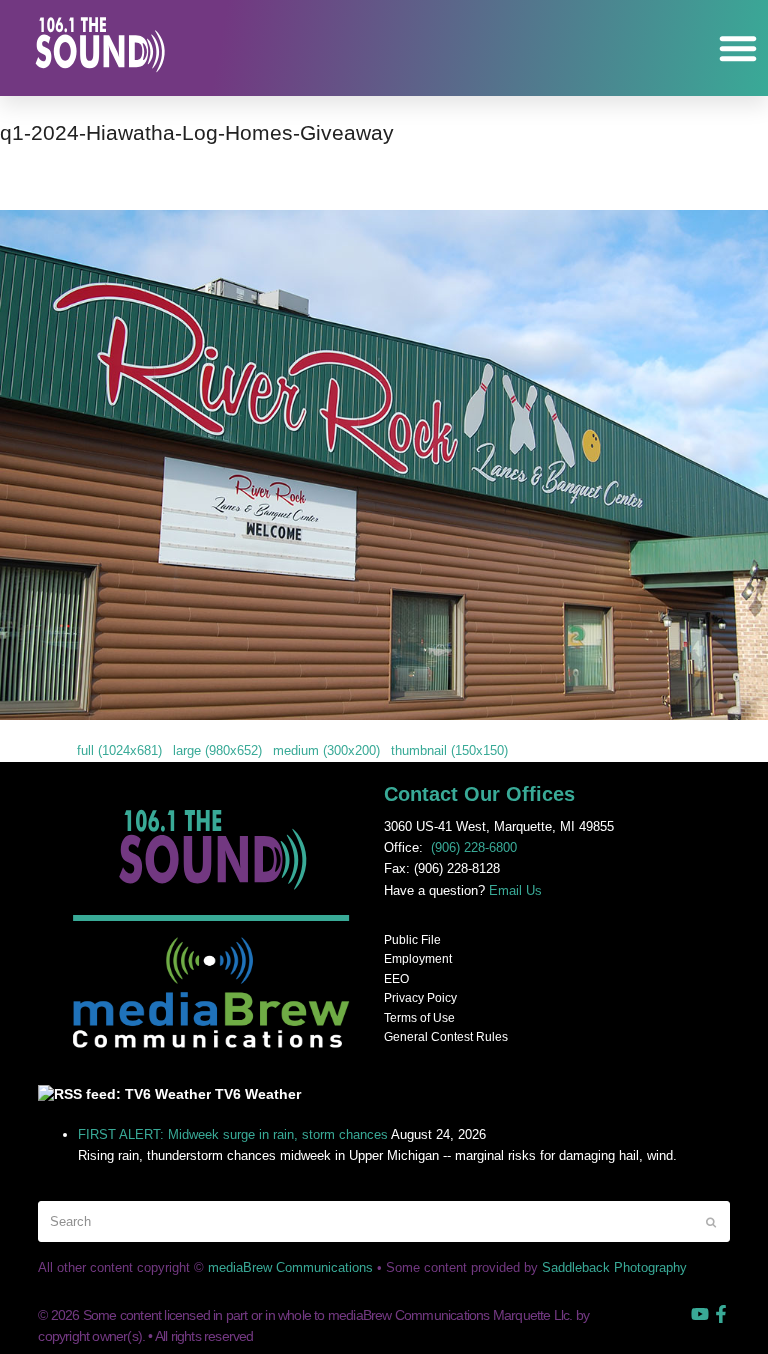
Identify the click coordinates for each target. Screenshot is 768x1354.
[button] (738, 48)
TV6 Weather (258, 1094)
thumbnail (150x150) (449, 750)
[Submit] (711, 1222)
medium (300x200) (326, 750)
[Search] (383, 1221)
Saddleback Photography (614, 1267)
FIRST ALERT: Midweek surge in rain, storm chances (233, 1134)
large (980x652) (217, 750)
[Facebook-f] (721, 1314)
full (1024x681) (119, 750)
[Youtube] (700, 1314)
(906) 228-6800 (474, 847)
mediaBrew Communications (290, 1267)
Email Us (515, 890)
